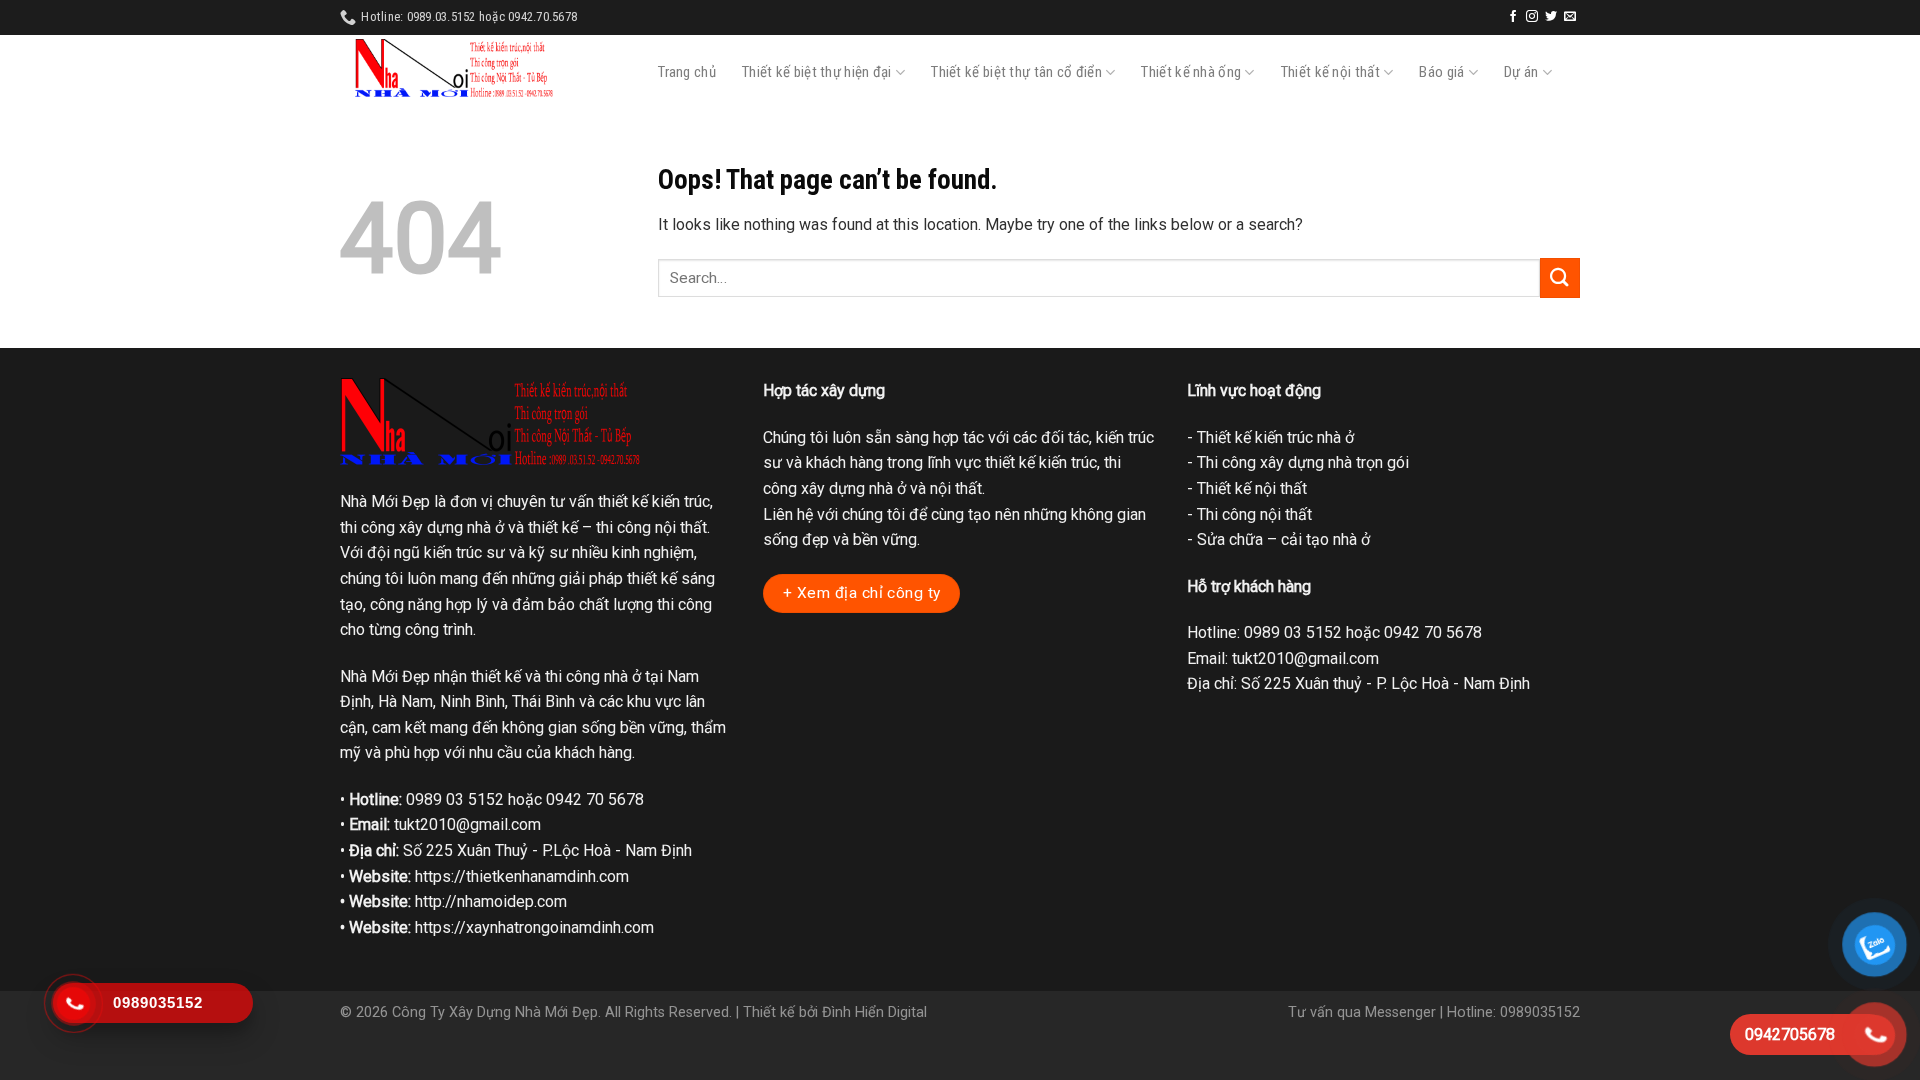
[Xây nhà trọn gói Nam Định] (454, 68)
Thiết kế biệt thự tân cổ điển (1016, 72)
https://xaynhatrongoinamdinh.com (534, 927)
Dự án (1521, 72)
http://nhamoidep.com (491, 901)
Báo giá (1441, 72)
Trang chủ (687, 72)
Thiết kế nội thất (1330, 72)
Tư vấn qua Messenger (1362, 1012)
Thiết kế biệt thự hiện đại (817, 72)
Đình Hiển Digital (874, 1012)
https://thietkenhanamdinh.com (522, 876)
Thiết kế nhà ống (1191, 72)
